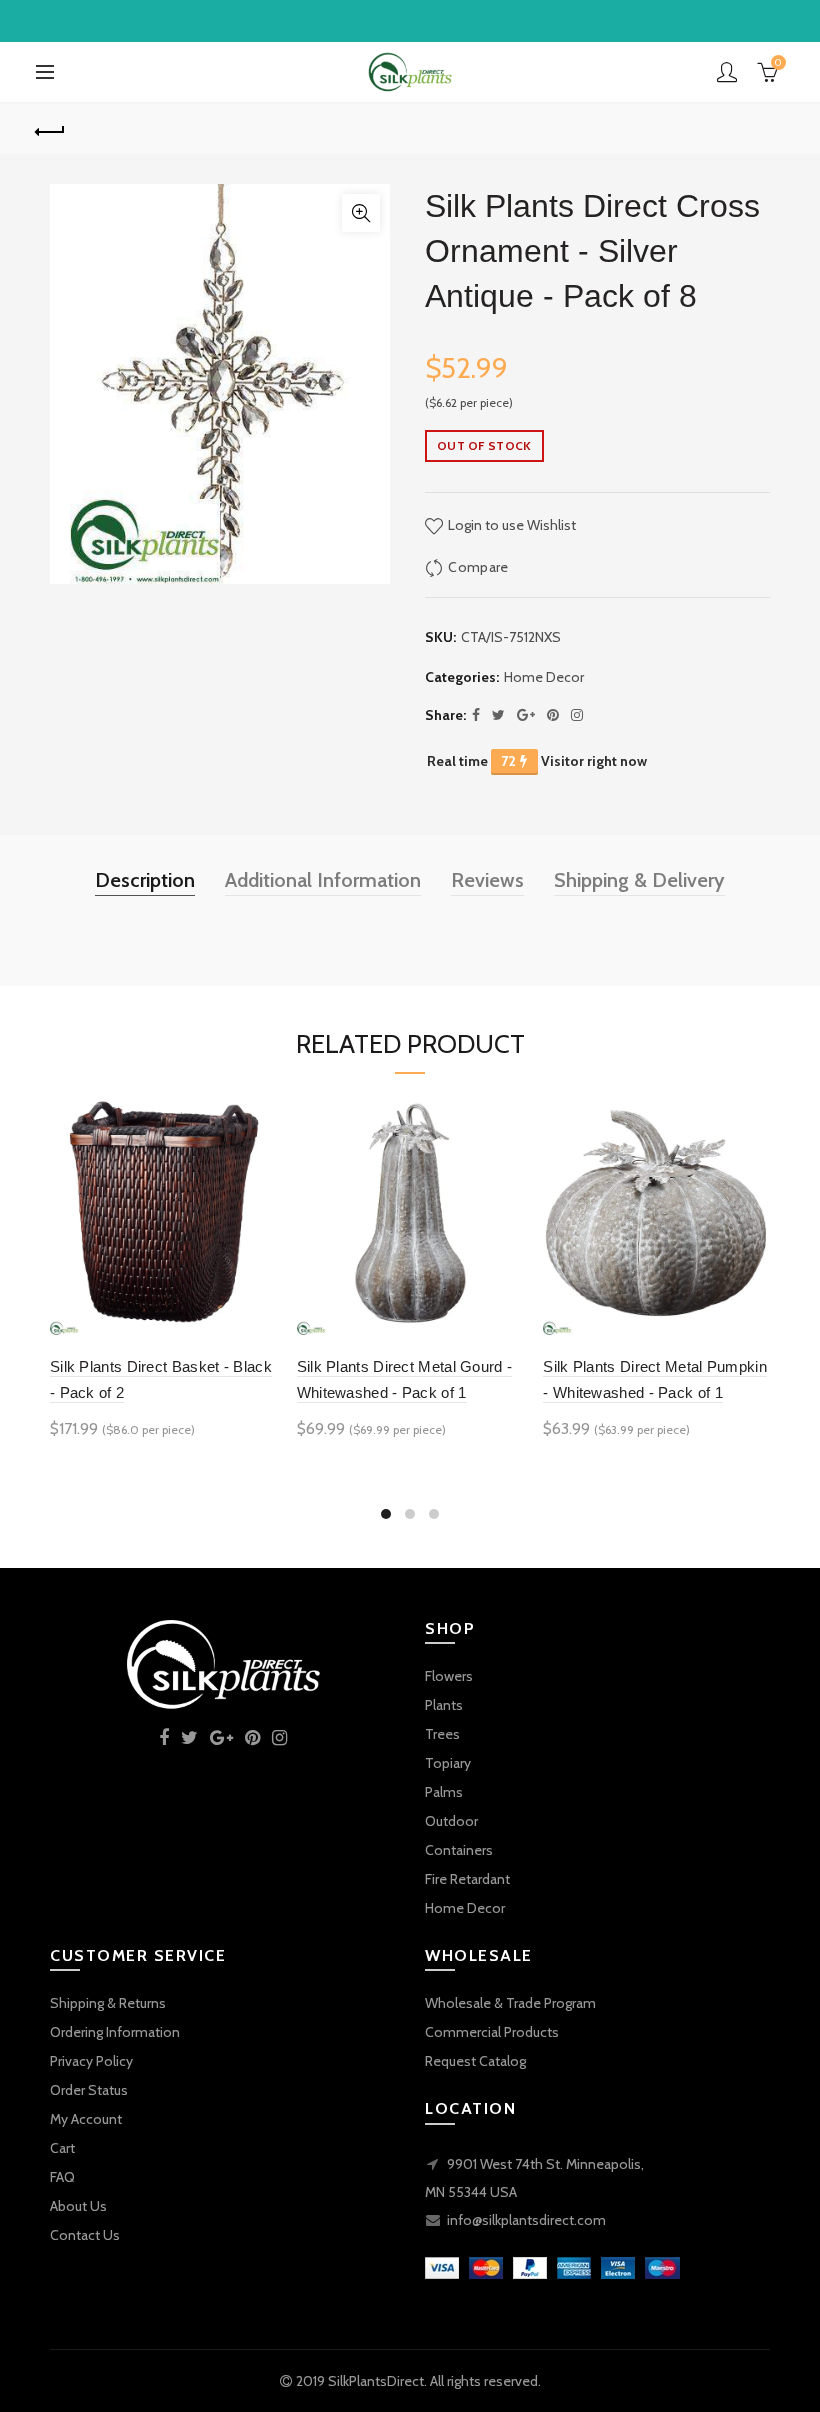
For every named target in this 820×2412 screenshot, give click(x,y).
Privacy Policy (91, 2061)
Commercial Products (492, 2032)
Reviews (487, 880)
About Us (78, 2206)
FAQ (62, 2177)
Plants (444, 1705)
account (727, 72)
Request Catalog (475, 2061)
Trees (442, 1734)
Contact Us (85, 2235)
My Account (86, 2119)
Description (145, 880)
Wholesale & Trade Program (510, 2003)
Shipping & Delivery (639, 880)
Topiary (448, 1763)
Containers (459, 1850)
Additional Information (323, 880)
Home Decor (544, 677)
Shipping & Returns (108, 2003)
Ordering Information (115, 2032)
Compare (478, 567)
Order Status (89, 2090)
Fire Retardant (467, 1879)
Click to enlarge (361, 213)
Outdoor (451, 1821)
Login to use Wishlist (510, 525)
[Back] (51, 129)
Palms (444, 1792)
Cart (62, 2148)
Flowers (449, 1676)
